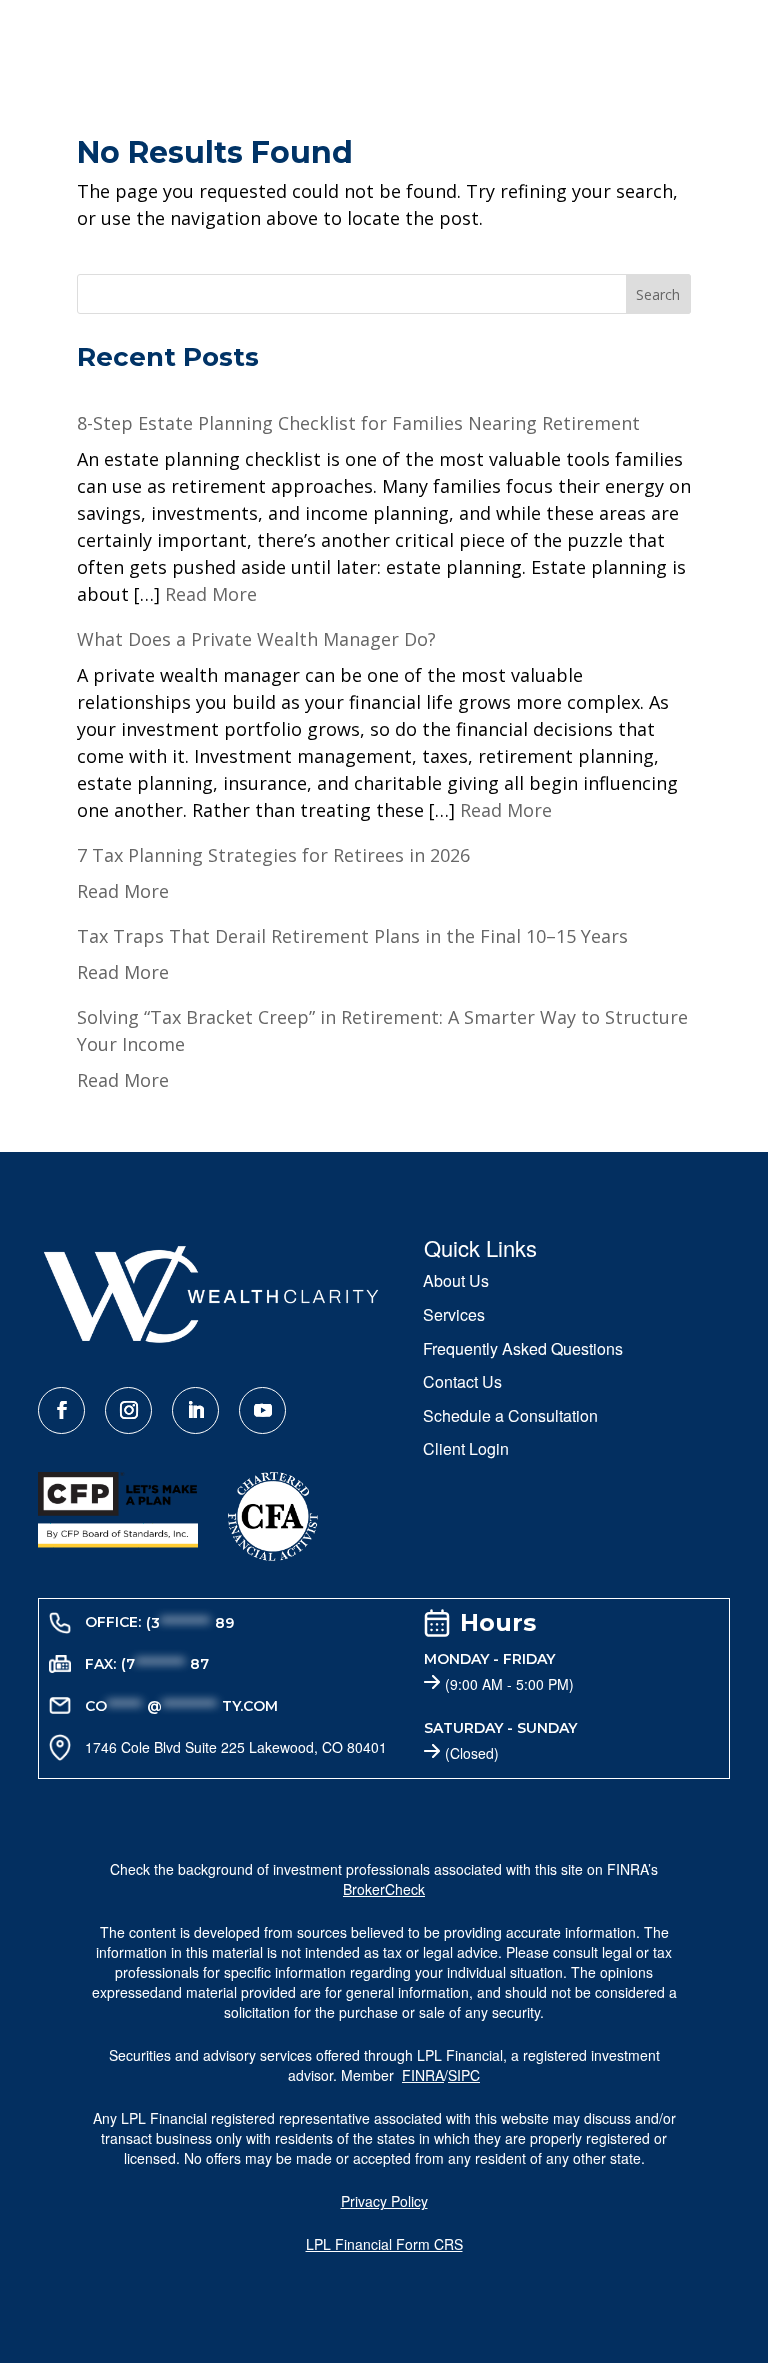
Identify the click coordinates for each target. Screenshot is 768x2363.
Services (454, 1316)
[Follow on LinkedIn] (195, 1410)
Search (658, 294)
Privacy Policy (384, 2201)
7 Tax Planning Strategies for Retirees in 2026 (273, 855)
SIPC (464, 2075)
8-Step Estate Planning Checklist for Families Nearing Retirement (358, 423)
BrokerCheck (384, 1889)
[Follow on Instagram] (128, 1410)
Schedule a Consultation (510, 1417)
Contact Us (462, 1383)
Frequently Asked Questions (523, 1350)
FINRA (423, 2075)
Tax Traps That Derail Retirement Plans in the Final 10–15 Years (352, 936)
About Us (456, 1282)
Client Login (466, 1450)
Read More (211, 594)
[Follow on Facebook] (61, 1410)
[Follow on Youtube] (262, 1410)
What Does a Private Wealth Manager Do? (256, 639)
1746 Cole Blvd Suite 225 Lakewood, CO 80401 (236, 1747)
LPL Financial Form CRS (384, 2244)
